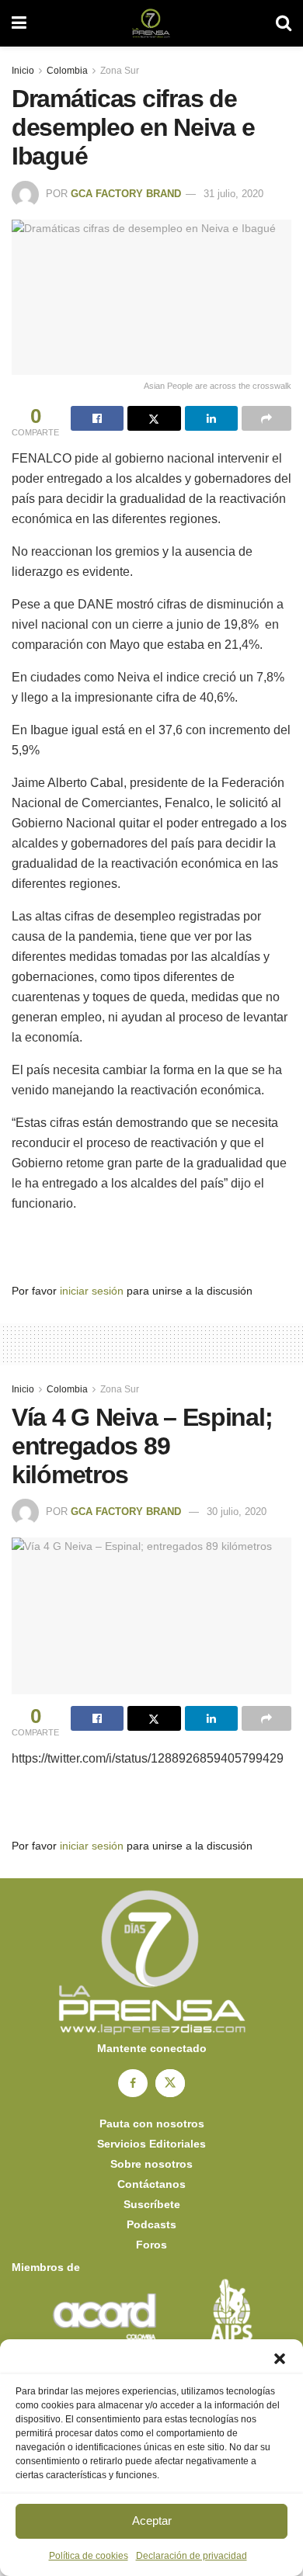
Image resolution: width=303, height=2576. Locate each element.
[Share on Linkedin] (211, 418)
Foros (151, 2245)
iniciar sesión (92, 1291)
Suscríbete (152, 2204)
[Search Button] (284, 23)
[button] (280, 2359)
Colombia (67, 71)
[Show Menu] (19, 23)
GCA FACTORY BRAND (126, 194)
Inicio (23, 71)
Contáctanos (151, 2184)
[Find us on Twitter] (170, 2083)
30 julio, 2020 (237, 1512)
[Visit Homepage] (151, 23)
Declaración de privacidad (192, 2556)
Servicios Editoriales (151, 2144)
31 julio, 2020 (233, 194)
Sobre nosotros (151, 2164)
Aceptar (152, 2521)
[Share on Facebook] (97, 418)
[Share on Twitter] (154, 418)
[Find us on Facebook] (133, 2083)
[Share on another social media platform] (266, 418)
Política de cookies (89, 2556)
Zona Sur (120, 71)
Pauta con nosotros (152, 2124)
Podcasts (151, 2224)
